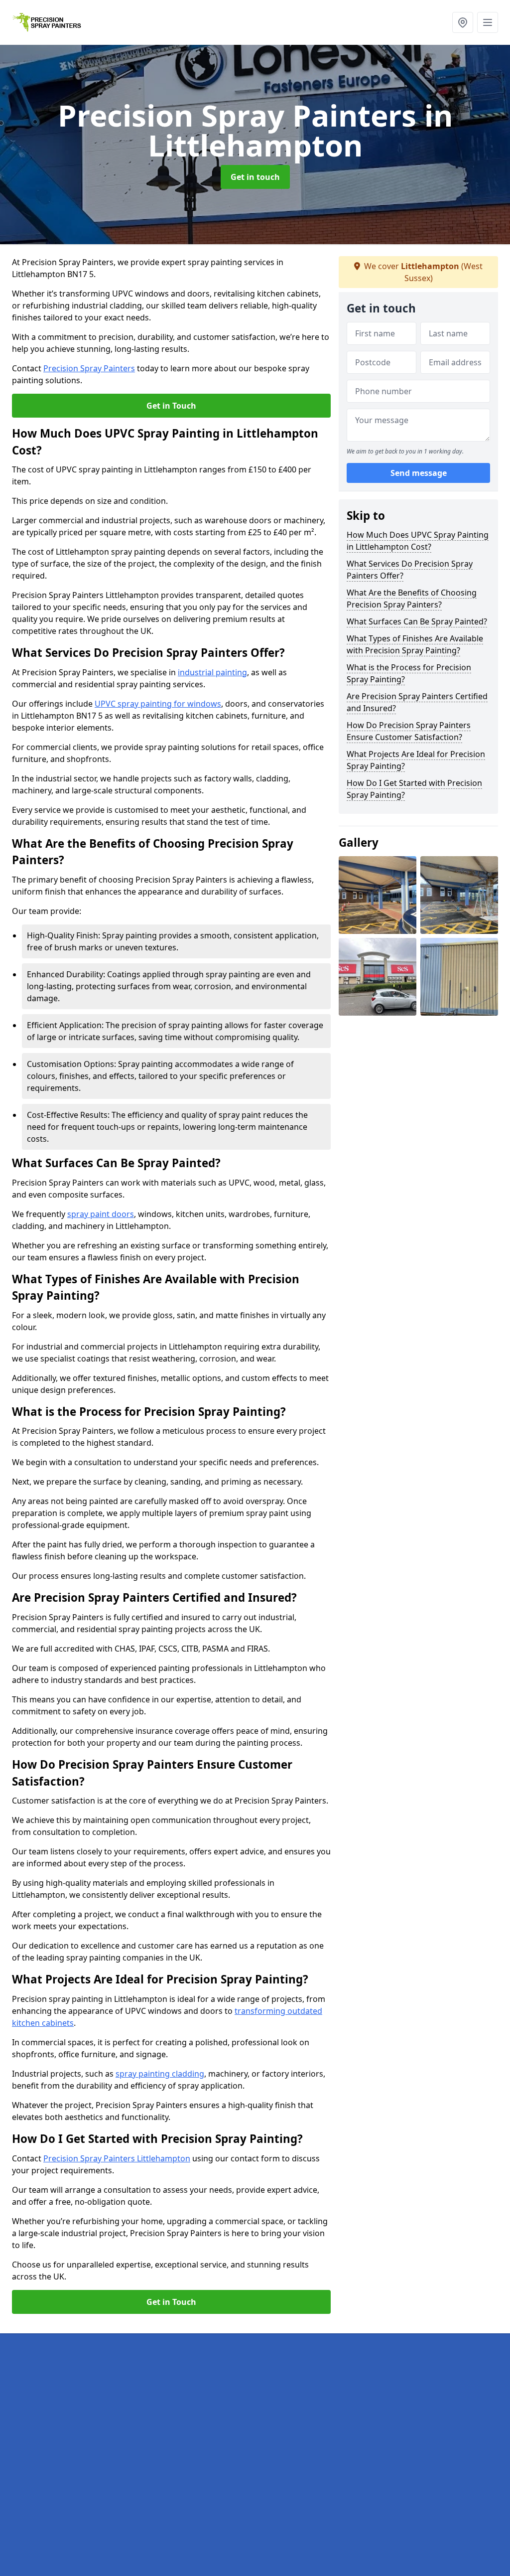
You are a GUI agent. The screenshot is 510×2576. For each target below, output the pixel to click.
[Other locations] (463, 22)
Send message (419, 473)
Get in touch (255, 177)
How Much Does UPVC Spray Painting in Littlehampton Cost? (418, 541)
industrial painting (212, 672)
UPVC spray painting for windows (158, 704)
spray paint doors (101, 1214)
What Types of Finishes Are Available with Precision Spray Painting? (415, 644)
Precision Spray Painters (89, 368)
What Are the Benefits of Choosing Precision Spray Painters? (412, 599)
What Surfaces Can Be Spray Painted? (417, 621)
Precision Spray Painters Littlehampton (117, 2158)
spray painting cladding (160, 2074)
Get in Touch (171, 406)
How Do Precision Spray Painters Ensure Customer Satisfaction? (409, 731)
